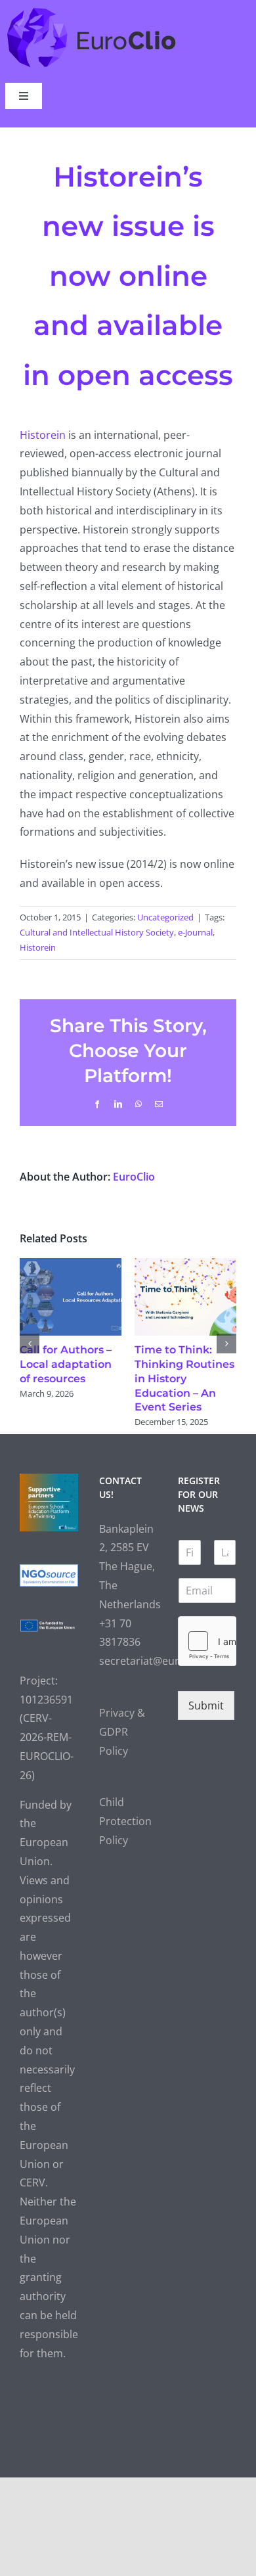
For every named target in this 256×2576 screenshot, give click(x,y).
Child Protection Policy (125, 1850)
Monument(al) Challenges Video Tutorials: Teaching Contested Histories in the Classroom (68, 1393)
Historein (44, 435)
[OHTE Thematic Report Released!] (187, 1265)
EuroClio (134, 1177)
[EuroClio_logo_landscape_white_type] (92, 11)
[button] (30, 1357)
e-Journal (195, 932)
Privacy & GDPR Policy (122, 1761)
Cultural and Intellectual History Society (97, 932)
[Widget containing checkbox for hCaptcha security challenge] (207, 1669)
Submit (206, 1734)
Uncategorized (165, 917)
